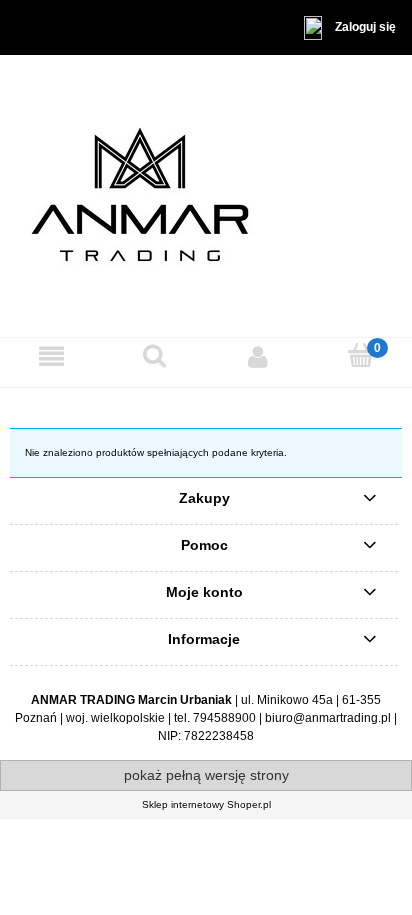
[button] (51, 356)
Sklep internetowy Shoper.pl (206, 804)
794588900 (224, 718)
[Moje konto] (257, 356)
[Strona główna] (206, 195)
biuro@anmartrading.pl (328, 718)
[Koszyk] (360, 355)
